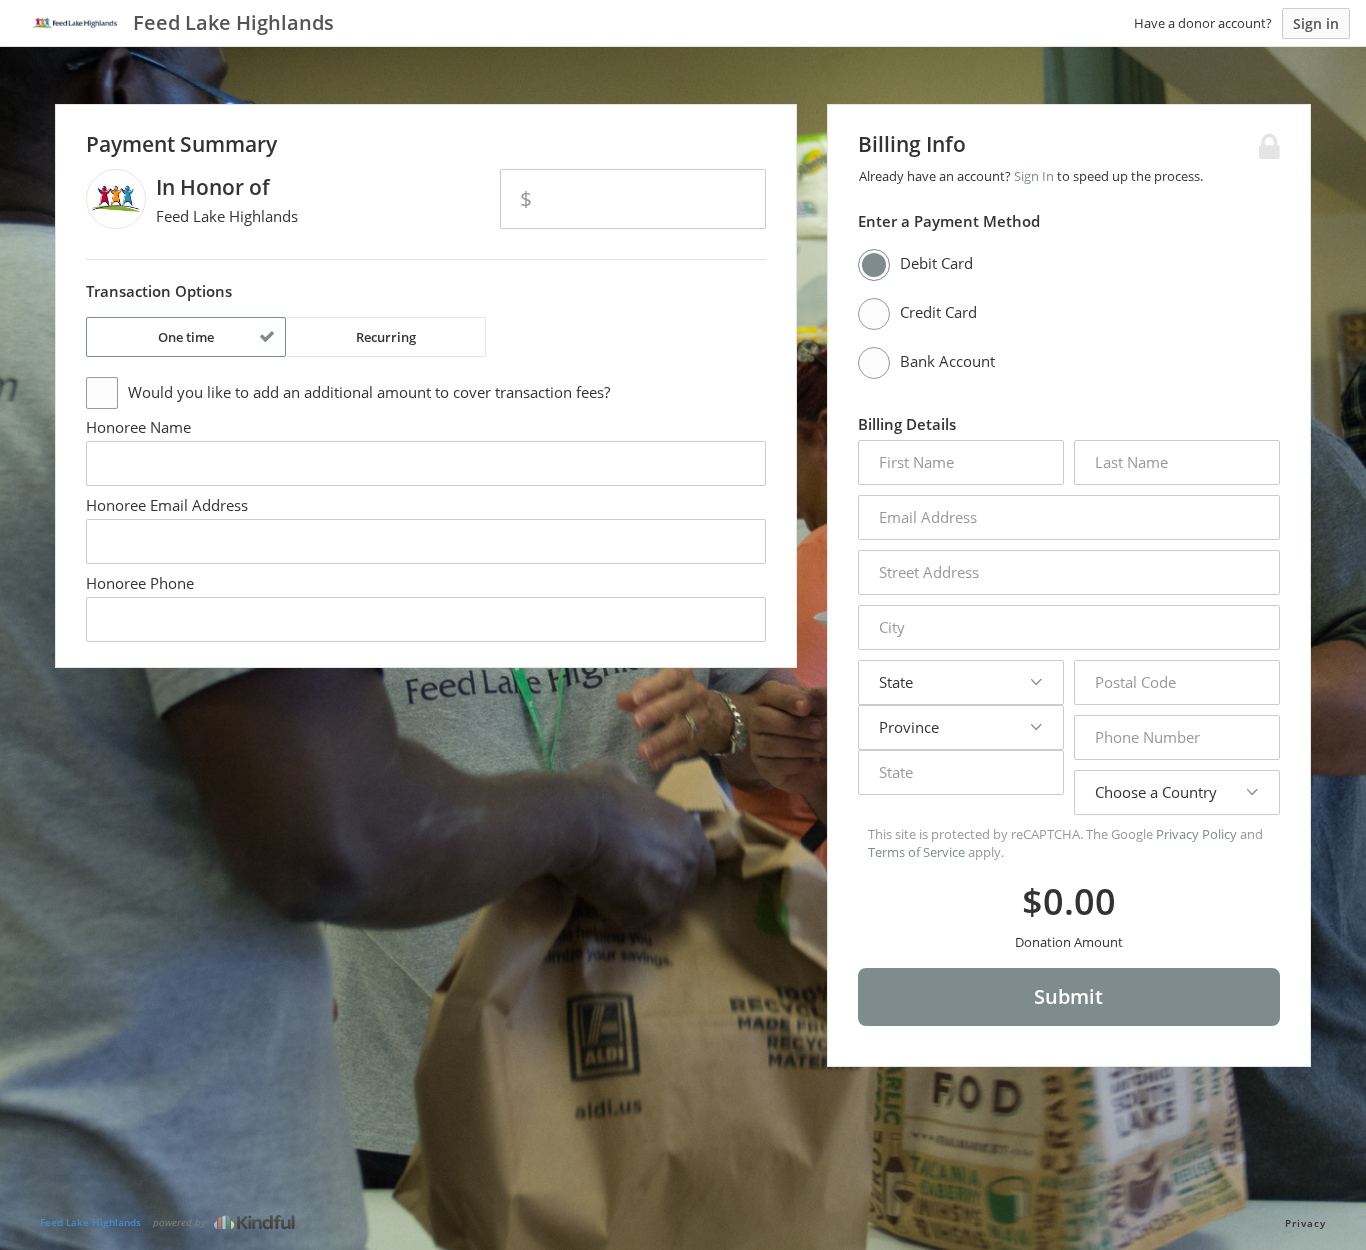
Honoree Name (138, 427)
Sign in (1316, 23)
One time (186, 337)
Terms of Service (916, 852)
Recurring (386, 337)
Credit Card (938, 312)
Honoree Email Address (167, 505)
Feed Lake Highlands (90, 1222)
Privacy (1305, 1223)
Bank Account (947, 361)
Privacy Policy (1196, 834)
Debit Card (936, 263)
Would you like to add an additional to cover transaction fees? (369, 392)
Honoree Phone (140, 583)
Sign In (1034, 176)
